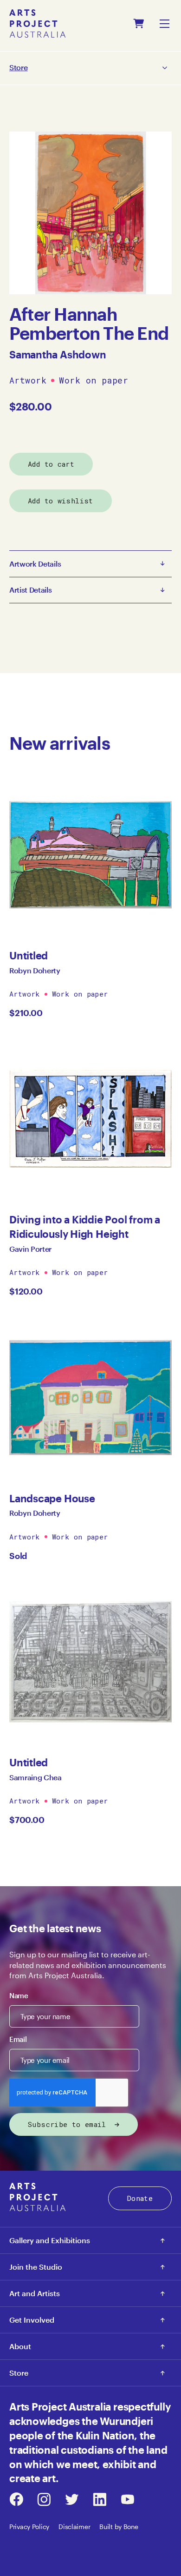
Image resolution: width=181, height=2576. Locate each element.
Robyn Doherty (35, 970)
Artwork (28, 381)
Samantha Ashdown (58, 354)
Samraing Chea (36, 1777)
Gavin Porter (30, 1249)
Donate (140, 2198)
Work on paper (94, 381)
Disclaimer (74, 2526)
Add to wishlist (61, 501)
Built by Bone (119, 2526)
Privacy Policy (29, 2526)
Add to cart (51, 464)
